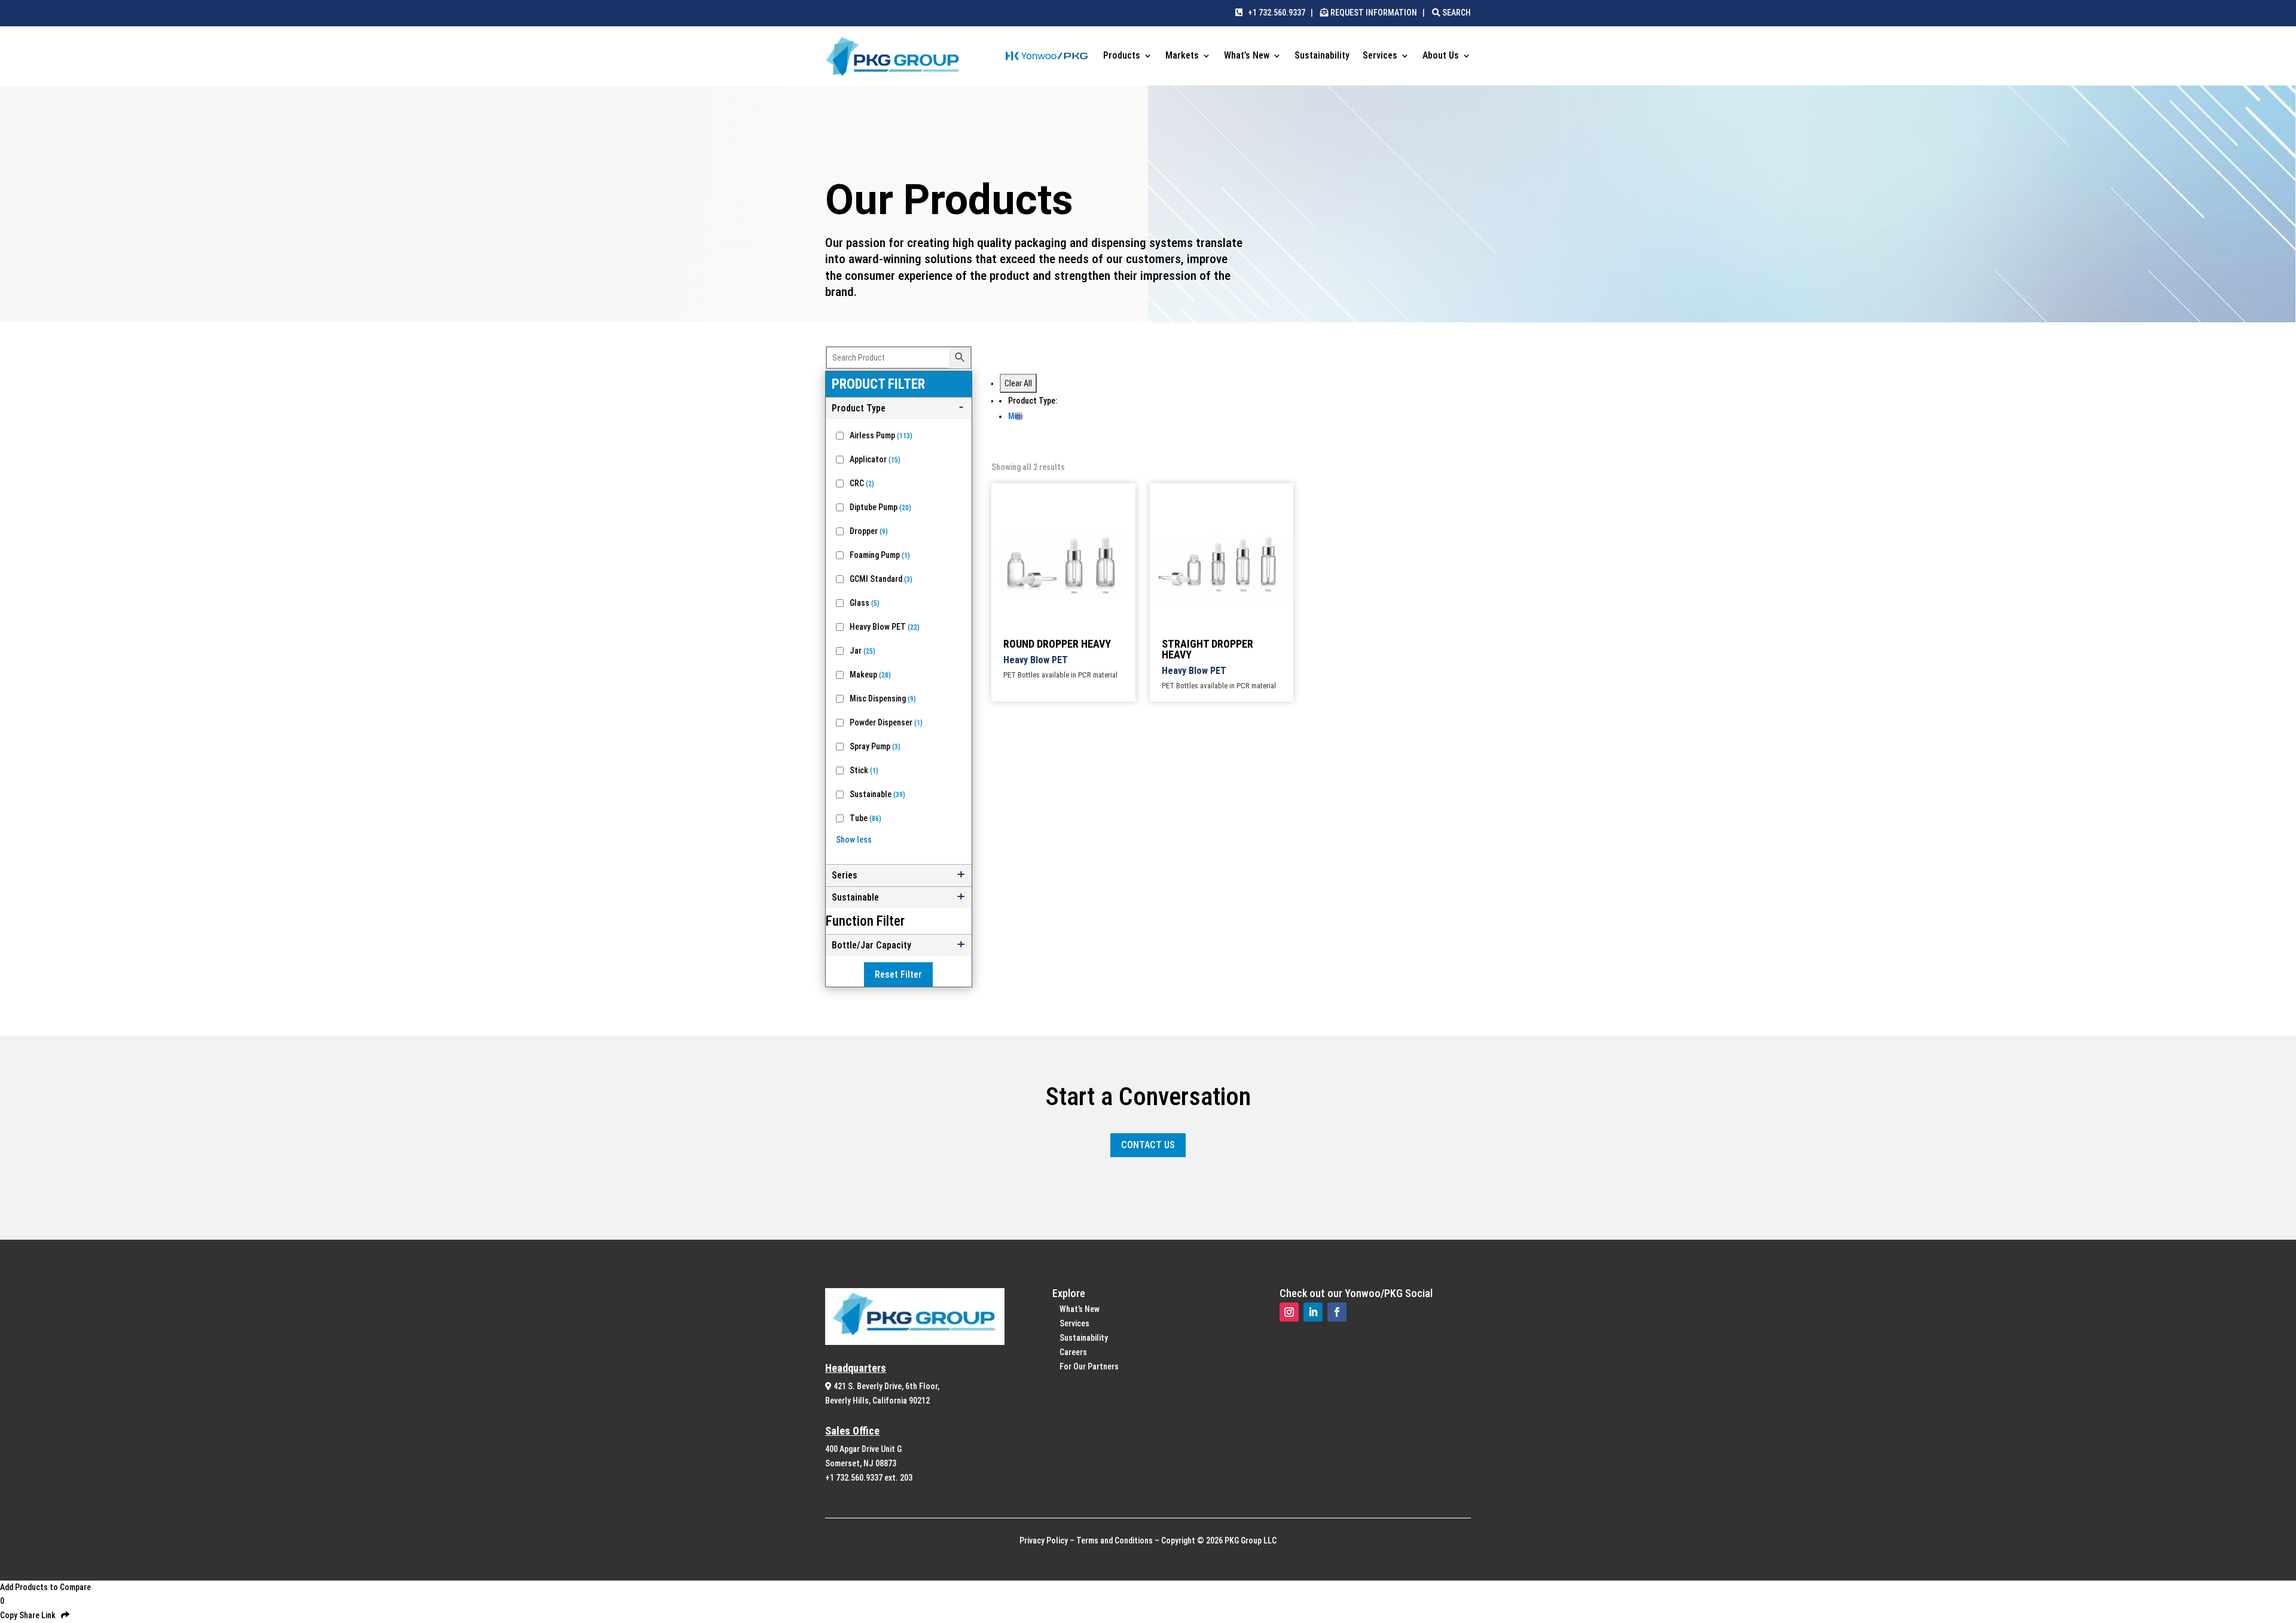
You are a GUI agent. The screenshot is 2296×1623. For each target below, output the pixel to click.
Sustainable (877, 794)
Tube (865, 818)
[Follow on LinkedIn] (1313, 1312)
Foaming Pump (880, 555)
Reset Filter (898, 974)
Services (1380, 56)
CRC (862, 483)
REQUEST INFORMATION (1374, 13)
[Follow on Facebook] (1337, 1312)
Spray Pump (875, 746)
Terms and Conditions (1115, 1540)
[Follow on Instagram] (1289, 1312)
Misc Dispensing (883, 698)
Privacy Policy (1044, 1540)
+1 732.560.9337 (1274, 13)
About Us (1441, 56)
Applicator (875, 459)
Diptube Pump (880, 507)
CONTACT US (1148, 1145)
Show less (854, 840)
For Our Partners (1089, 1366)
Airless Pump (881, 435)
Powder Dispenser (886, 722)
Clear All (1018, 383)
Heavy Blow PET (885, 627)
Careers (1073, 1352)
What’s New (1247, 56)
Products (1122, 56)
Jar (862, 651)
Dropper (869, 531)
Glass (865, 603)
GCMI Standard (881, 579)
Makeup (870, 675)
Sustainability (1322, 56)
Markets (1182, 56)
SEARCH (1456, 13)
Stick (864, 770)
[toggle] (899, 408)
